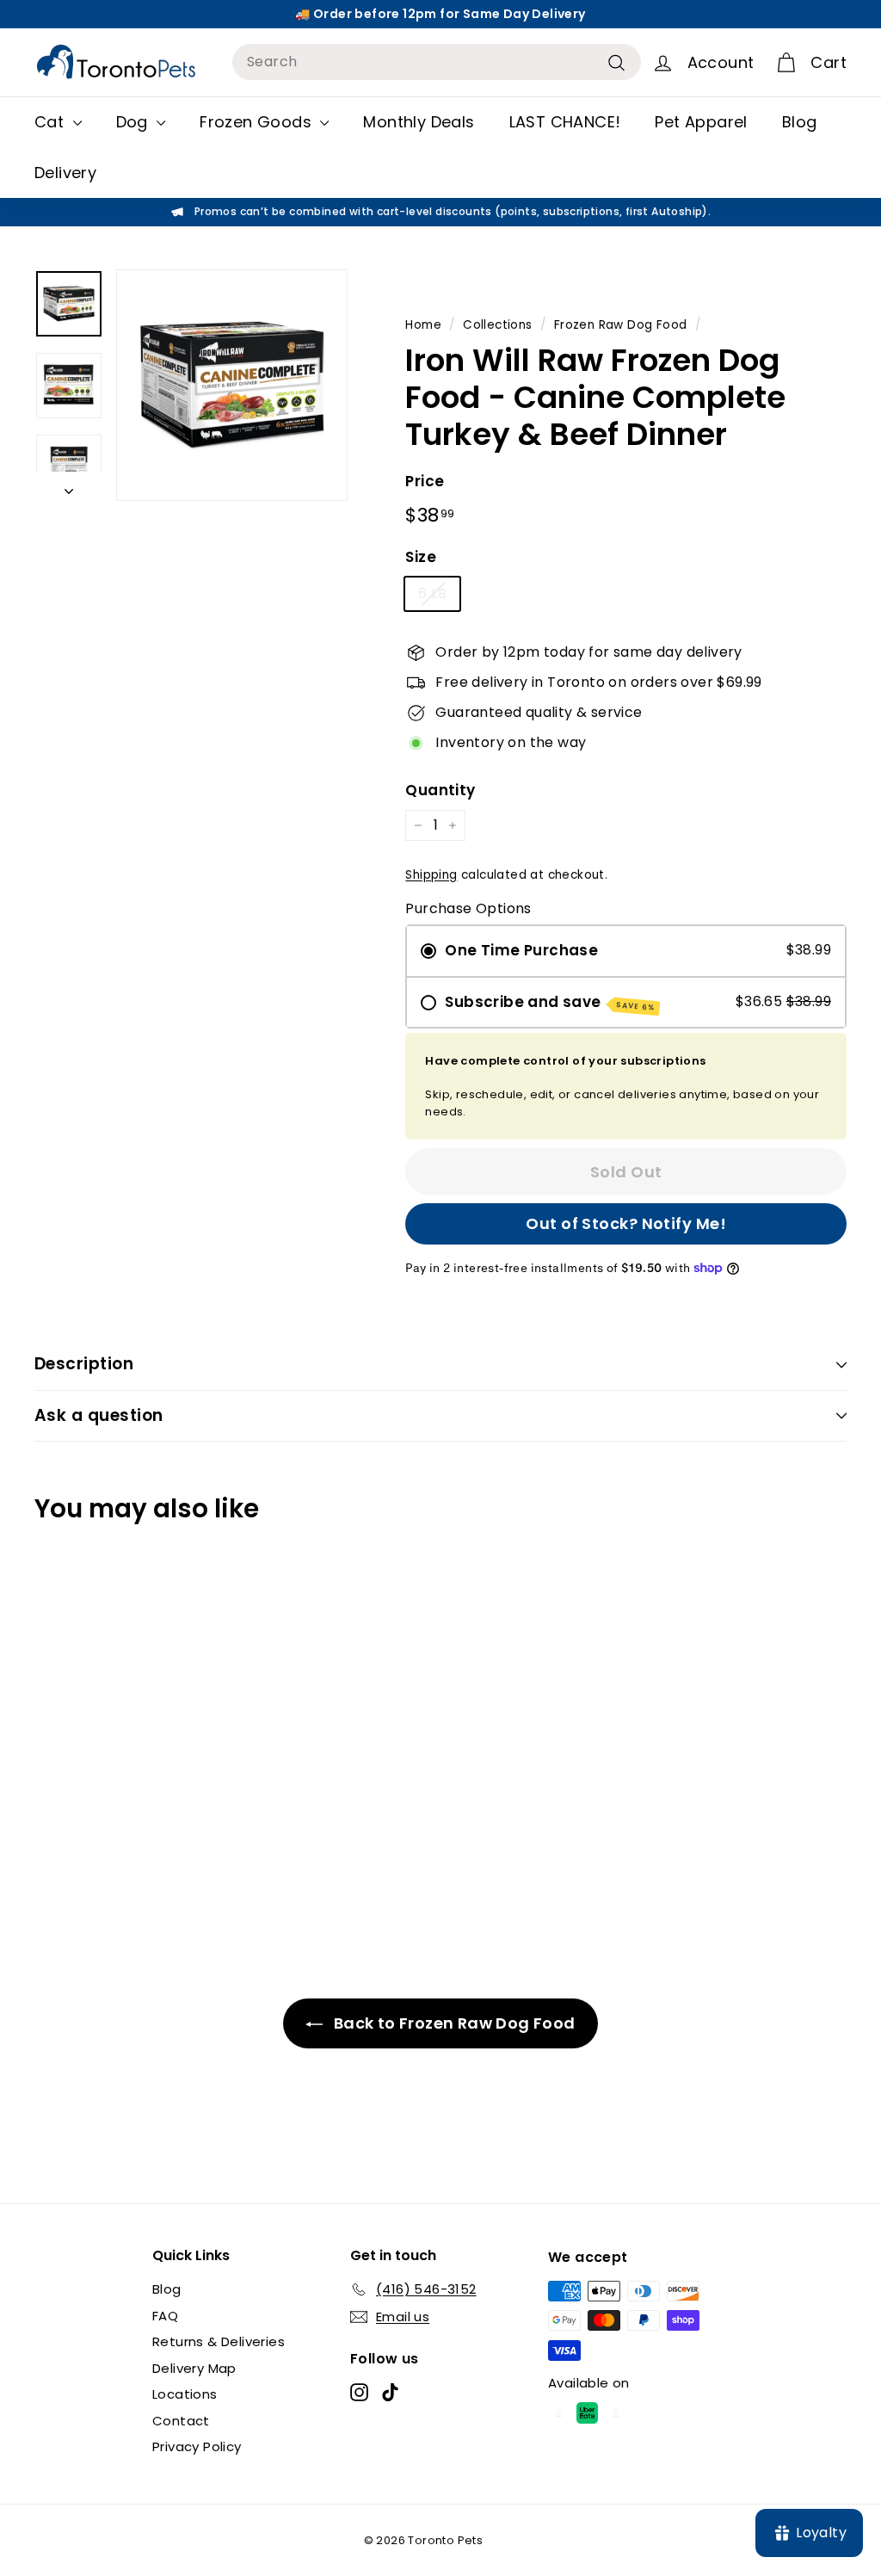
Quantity (440, 790)
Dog (135, 122)
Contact (181, 2421)
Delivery (65, 173)
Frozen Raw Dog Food (621, 325)
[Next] (69, 486)
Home (423, 325)
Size (421, 557)
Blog (800, 122)
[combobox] (437, 62)
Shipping (431, 875)
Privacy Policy (197, 2446)
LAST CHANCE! (565, 122)
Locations (185, 2394)
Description (84, 1364)
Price (425, 481)
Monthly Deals (419, 122)
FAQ (165, 2316)
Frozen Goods (258, 122)
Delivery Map (194, 2368)
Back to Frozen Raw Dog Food (452, 2023)
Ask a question (99, 1415)
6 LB (432, 593)
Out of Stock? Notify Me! (626, 1223)
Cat (52, 122)
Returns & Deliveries (219, 2341)
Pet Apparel (701, 122)
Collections (497, 325)
